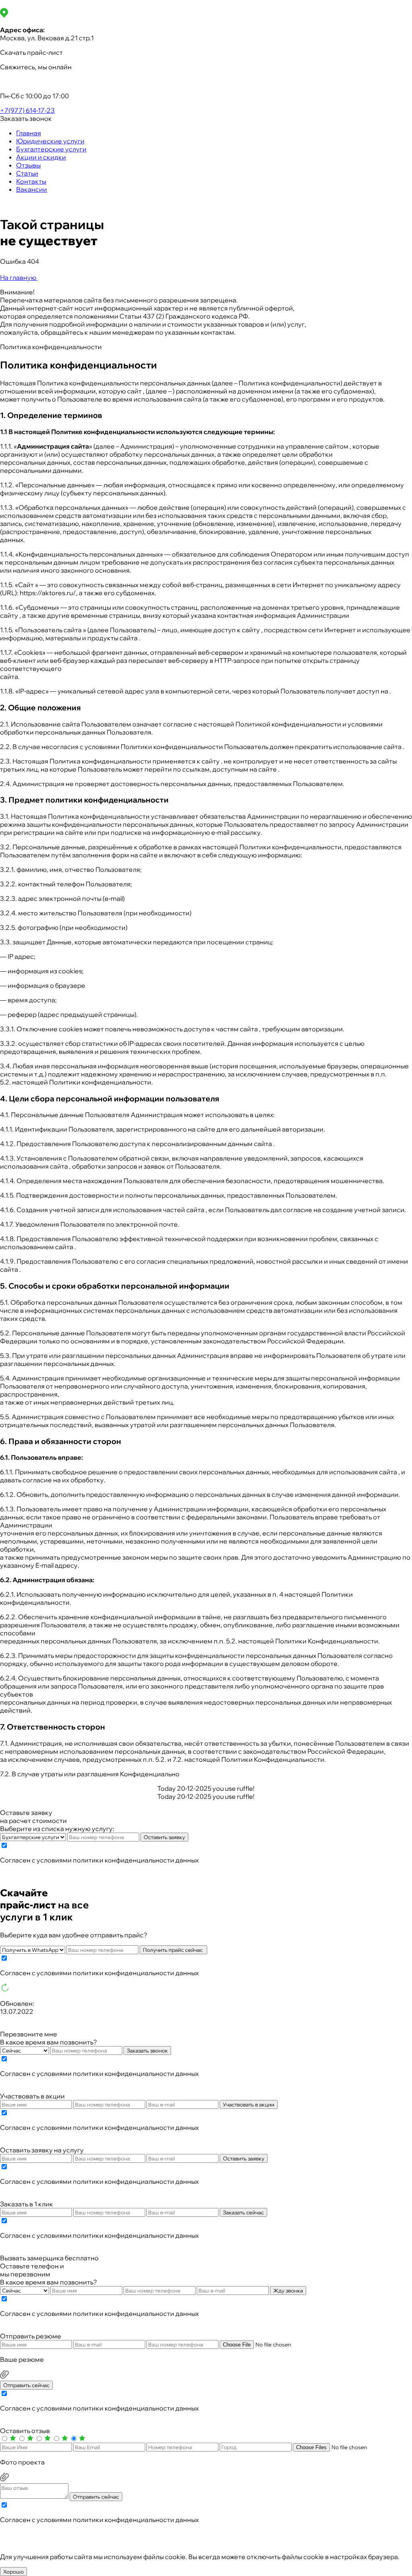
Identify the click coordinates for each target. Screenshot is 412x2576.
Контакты (31, 181)
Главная (29, 133)
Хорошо (13, 2572)
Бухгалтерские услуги (51, 149)
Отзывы (28, 165)
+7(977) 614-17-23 (27, 110)
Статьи (27, 173)
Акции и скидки (41, 157)
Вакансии (32, 189)
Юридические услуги (50, 141)
